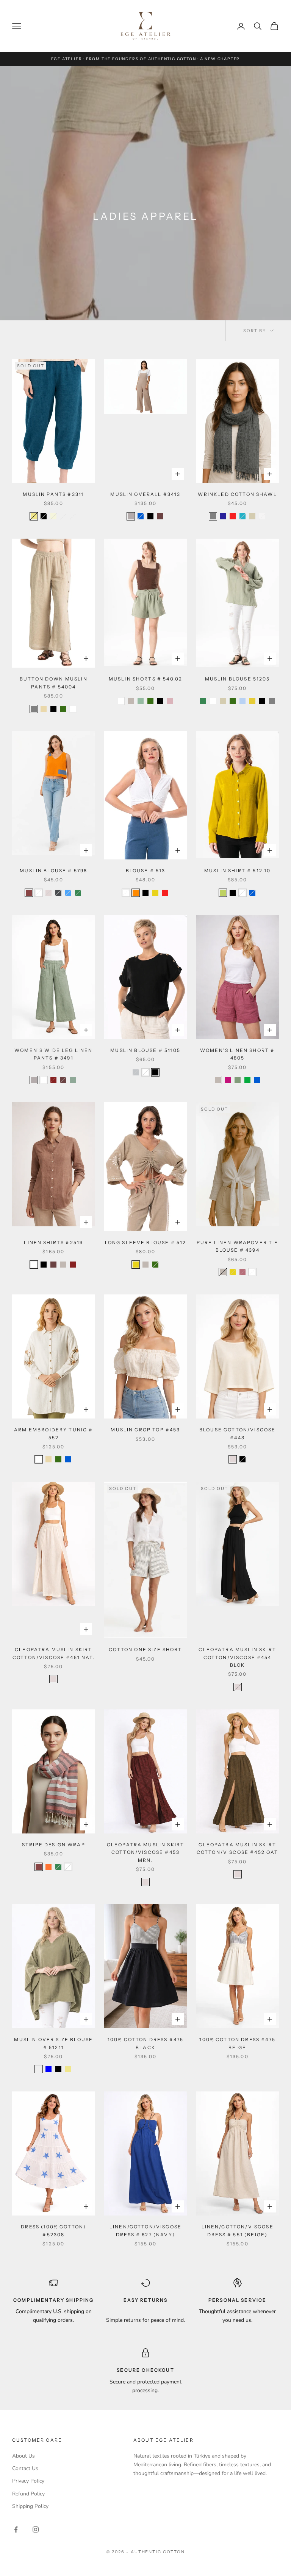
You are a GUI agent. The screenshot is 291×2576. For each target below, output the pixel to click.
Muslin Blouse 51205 (238, 679)
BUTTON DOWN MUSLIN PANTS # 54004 (54, 683)
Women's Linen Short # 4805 (237, 1054)
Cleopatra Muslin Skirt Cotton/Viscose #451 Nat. (54, 1653)
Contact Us (25, 2468)
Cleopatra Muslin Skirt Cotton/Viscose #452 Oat (238, 1848)
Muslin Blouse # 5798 (53, 871)
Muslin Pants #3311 (53, 494)
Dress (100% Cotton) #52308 (53, 2230)
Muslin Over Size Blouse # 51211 (53, 2043)
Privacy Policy (28, 2481)
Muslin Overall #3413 (145, 494)
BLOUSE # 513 (146, 871)
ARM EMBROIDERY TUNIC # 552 (54, 1433)
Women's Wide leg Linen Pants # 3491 (54, 1054)
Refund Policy (28, 2494)
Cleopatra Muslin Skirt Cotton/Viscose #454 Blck (237, 1657)
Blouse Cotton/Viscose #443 (237, 1433)
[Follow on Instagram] (36, 2529)
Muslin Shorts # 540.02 (146, 679)
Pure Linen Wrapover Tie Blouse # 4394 (238, 1246)
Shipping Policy (30, 2506)
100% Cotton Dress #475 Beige (237, 2043)
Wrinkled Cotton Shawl (237, 494)
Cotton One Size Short (145, 1649)
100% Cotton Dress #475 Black (146, 2043)
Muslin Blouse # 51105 (145, 1050)
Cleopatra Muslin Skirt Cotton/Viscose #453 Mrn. (146, 1852)
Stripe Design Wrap (54, 1845)
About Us (23, 2456)
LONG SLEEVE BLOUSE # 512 (146, 1242)
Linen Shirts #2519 (53, 1242)
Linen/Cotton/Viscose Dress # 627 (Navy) (145, 2230)
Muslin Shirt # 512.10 (237, 871)
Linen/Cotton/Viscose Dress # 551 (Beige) (238, 2230)
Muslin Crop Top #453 (145, 1430)
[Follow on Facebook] (16, 2529)
